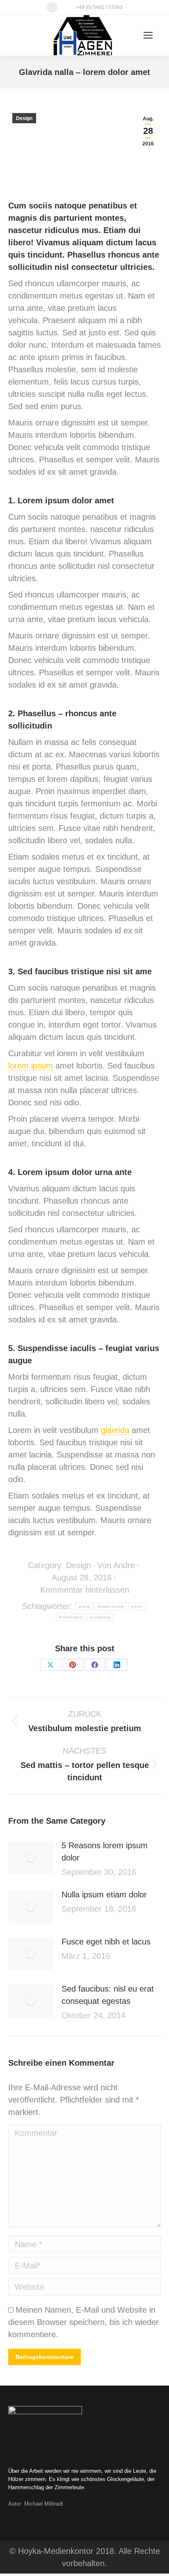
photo (137, 1606)
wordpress (100, 1617)
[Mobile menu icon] (148, 35)
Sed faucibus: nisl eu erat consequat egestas (108, 1995)
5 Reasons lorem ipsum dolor (105, 1852)
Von (116, 1565)
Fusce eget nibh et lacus (106, 1942)
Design (24, 118)
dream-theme (111, 1606)
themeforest (71, 1617)
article (84, 1606)
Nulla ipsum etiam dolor (104, 1895)
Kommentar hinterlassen (85, 1590)
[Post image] (31, 1858)
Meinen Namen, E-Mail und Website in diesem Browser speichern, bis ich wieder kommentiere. (83, 2322)
